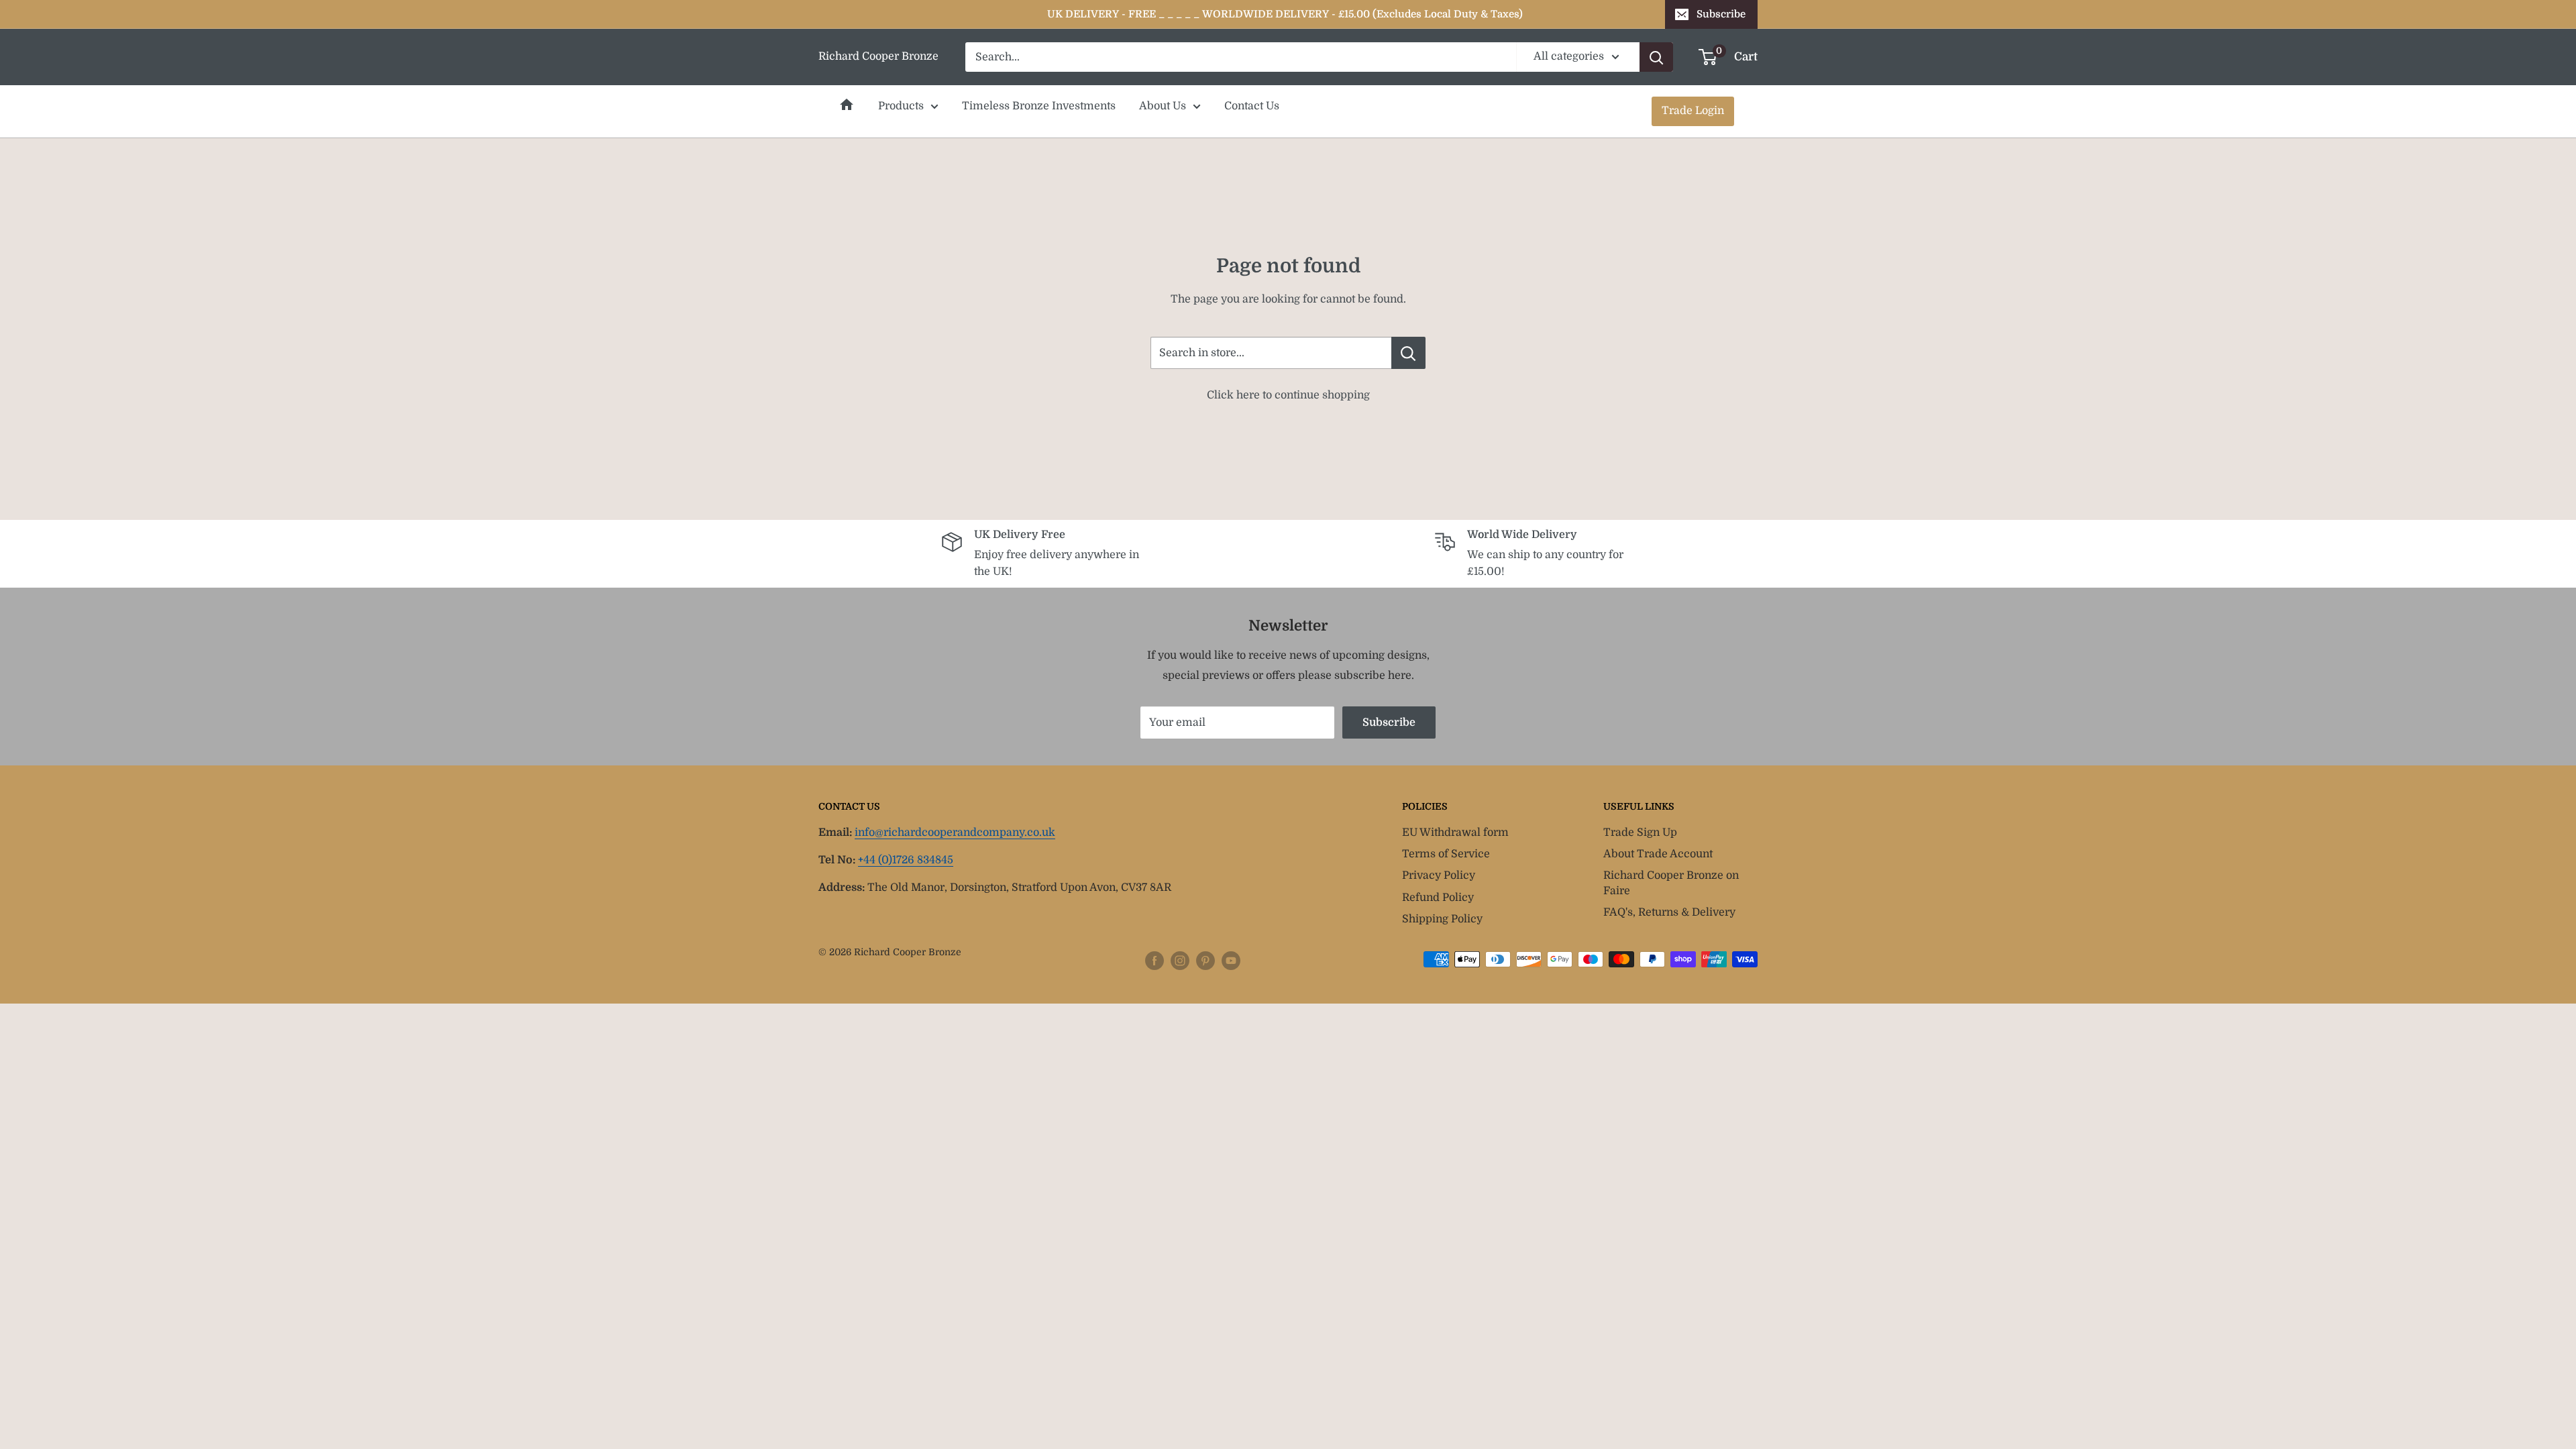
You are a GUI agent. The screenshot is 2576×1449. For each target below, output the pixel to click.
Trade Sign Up (1640, 833)
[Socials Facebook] (1155, 961)
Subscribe (1721, 14)
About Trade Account (1658, 854)
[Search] (1656, 57)
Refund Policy (1438, 898)
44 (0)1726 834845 (906, 860)
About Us (1163, 106)
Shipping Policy (1442, 919)
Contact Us (1252, 106)
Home (847, 105)
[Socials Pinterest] (1205, 961)
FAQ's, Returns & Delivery (1669, 912)
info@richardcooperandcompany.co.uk (955, 833)
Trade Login (1693, 111)
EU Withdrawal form (1455, 833)
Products (901, 106)
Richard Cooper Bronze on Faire (1671, 883)
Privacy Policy (1439, 875)
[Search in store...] (1408, 353)
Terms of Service (1446, 854)
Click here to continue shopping (1288, 395)
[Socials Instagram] (1180, 961)
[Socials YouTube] (1231, 961)
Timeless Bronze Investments (1039, 106)
